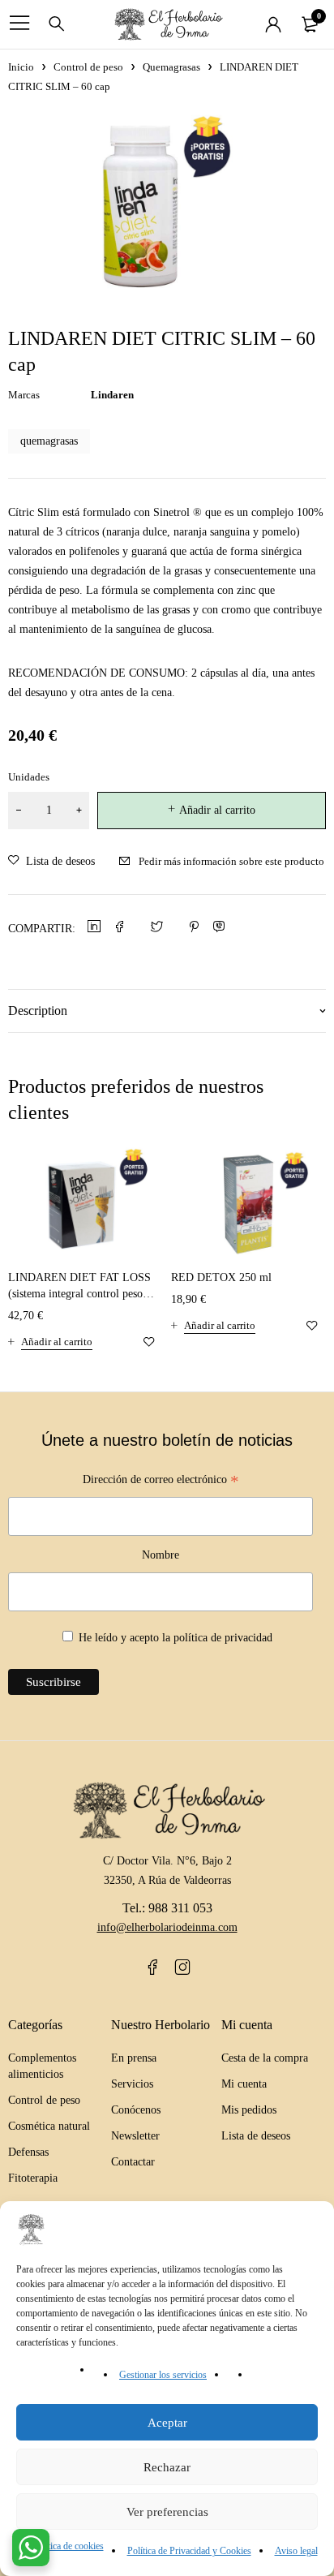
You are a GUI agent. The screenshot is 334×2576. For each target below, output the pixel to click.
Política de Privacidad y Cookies (189, 2551)
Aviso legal (296, 2551)
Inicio (21, 67)
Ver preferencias (167, 2512)
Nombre (161, 1555)
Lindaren (112, 395)
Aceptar (167, 2423)
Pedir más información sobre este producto (231, 861)
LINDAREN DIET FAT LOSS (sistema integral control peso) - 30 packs (81, 1294)
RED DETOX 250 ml (221, 1277)
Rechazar (167, 2467)
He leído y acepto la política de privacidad (176, 1638)
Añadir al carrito (217, 810)
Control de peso (88, 67)
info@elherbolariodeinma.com (167, 1927)
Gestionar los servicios (163, 2375)
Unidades (29, 777)
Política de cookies (68, 2546)
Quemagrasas (171, 67)
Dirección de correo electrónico (161, 1482)
